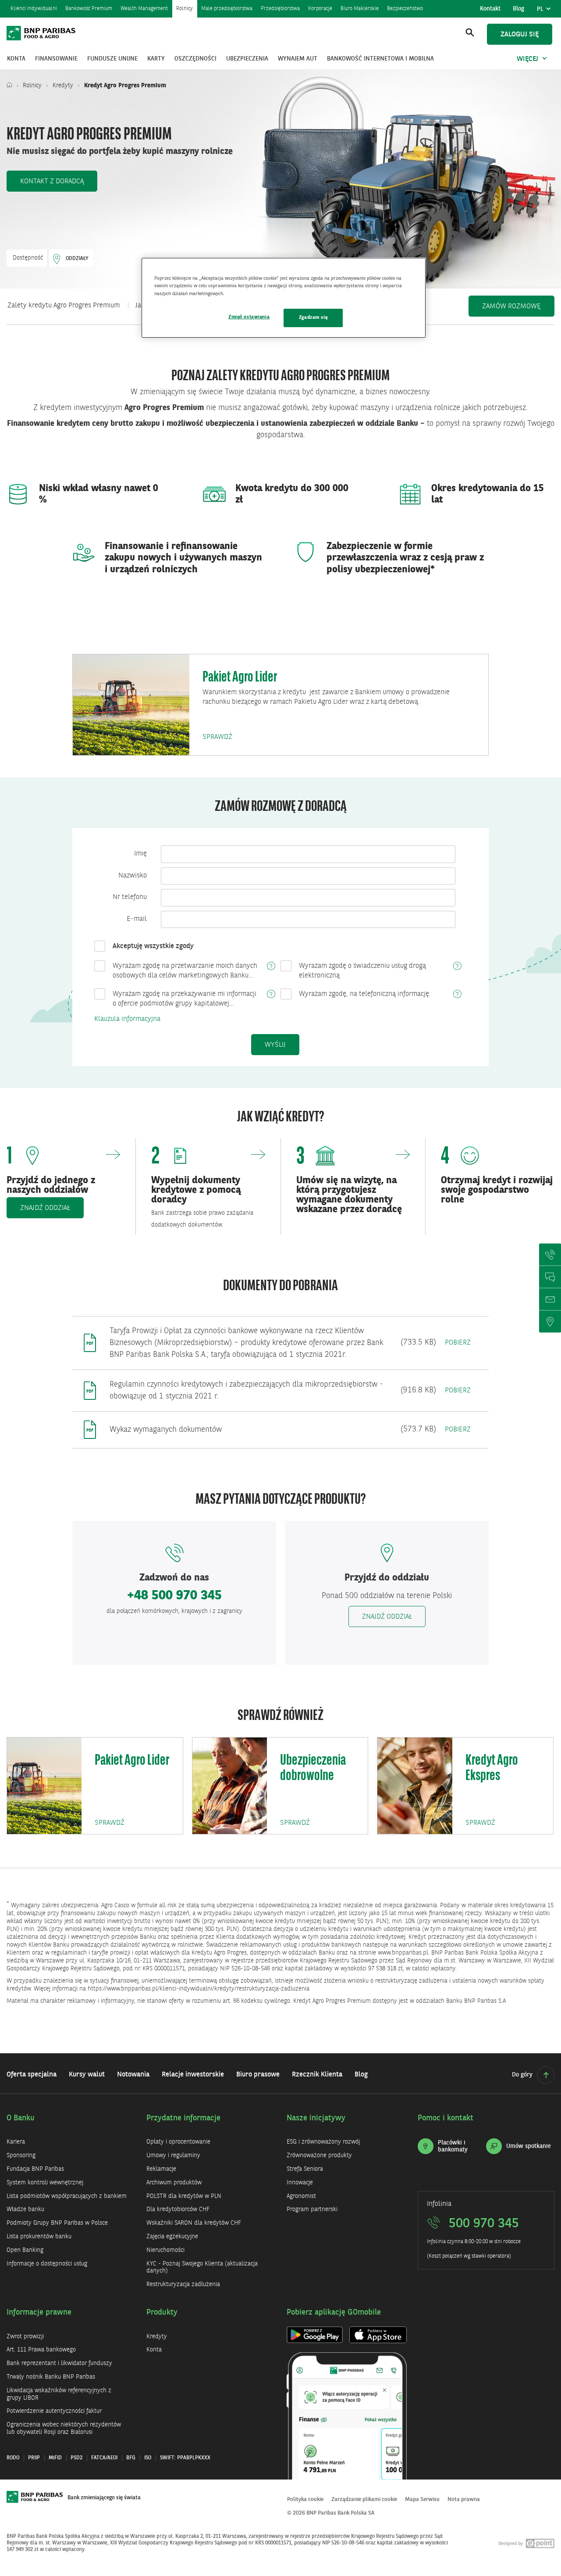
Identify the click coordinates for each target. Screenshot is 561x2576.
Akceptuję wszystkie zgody (153, 946)
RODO (13, 2458)
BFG (131, 2458)
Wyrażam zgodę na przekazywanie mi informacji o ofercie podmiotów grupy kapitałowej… (185, 999)
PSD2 (76, 2458)
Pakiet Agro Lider (240, 678)
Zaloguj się (520, 35)
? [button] (271, 967)
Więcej (527, 59)
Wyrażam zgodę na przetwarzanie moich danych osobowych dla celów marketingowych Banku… (185, 971)
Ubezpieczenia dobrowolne (313, 1769)
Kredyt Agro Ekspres (492, 1769)
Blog (518, 9)
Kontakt (490, 9)
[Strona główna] (11, 86)
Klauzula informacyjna (127, 1019)
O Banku (21, 2118)
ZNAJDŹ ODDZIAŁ (45, 1208)
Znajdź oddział (387, 1617)
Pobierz (458, 1343)
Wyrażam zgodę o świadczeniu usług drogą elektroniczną (362, 971)
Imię (140, 854)
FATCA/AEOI (104, 2458)
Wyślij (275, 1045)
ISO (148, 2458)
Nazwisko (133, 876)
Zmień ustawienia (249, 317)
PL (545, 11)
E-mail (137, 919)
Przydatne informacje (183, 2118)
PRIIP (34, 2458)
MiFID (55, 2458)
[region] (284, 298)
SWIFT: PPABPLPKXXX (185, 2458)
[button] (52, 181)
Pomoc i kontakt (446, 2118)
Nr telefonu (130, 897)
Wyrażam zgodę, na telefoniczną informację (364, 994)
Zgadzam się (313, 318)
